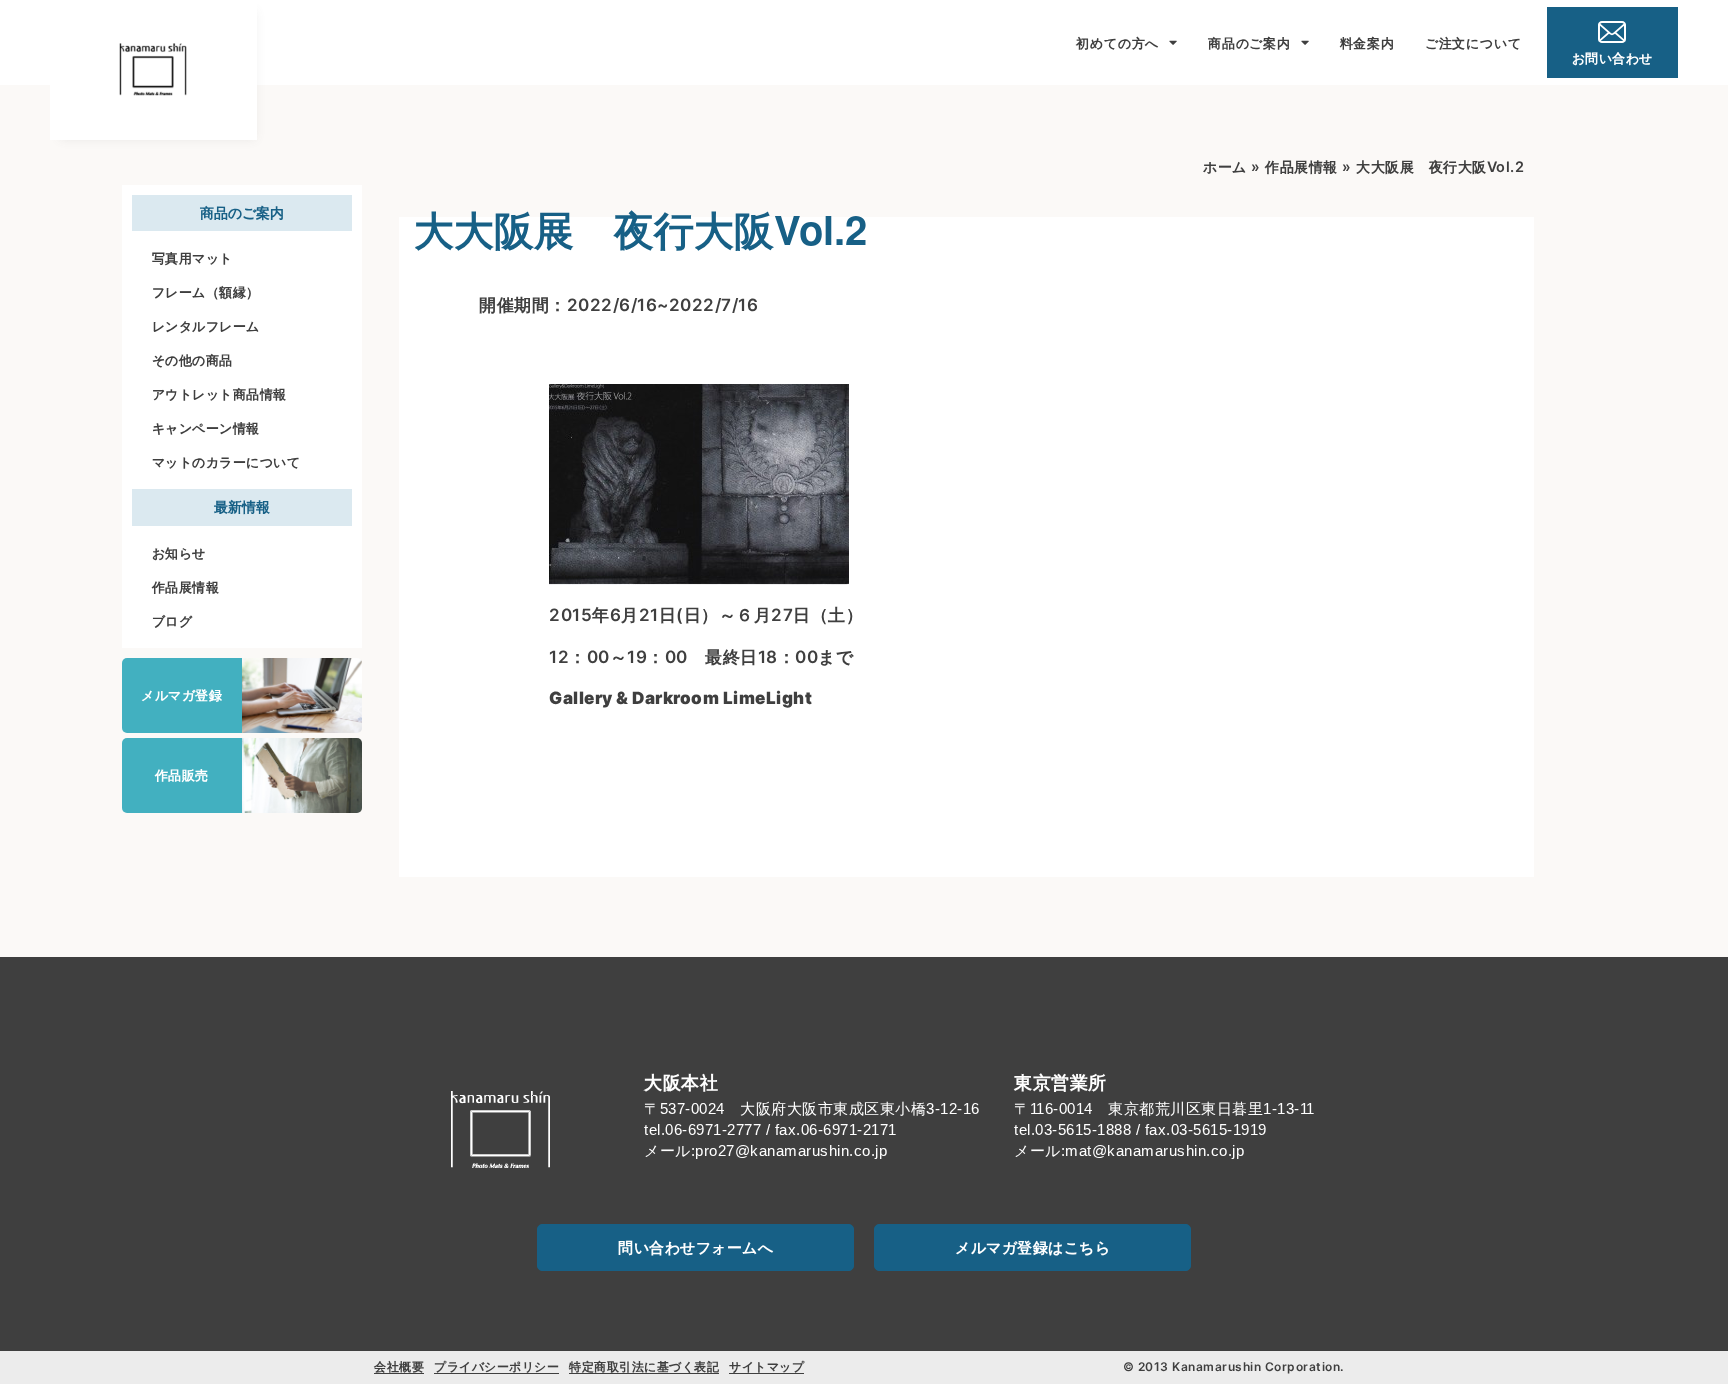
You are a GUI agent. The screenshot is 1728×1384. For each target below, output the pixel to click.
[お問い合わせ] (1612, 32)
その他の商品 (192, 360)
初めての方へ (1117, 43)
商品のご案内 (1249, 43)
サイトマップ (766, 1366)
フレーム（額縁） (206, 292)
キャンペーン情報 (206, 428)
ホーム (1225, 166)
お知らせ (179, 553)
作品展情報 (186, 587)
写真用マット (192, 258)
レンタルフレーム (206, 326)
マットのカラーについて (226, 462)
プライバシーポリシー (496, 1366)
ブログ (172, 621)
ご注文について (1473, 43)
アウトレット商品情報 (219, 394)
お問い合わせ (1612, 58)
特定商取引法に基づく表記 (644, 1366)
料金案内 (1367, 43)
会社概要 (399, 1366)
